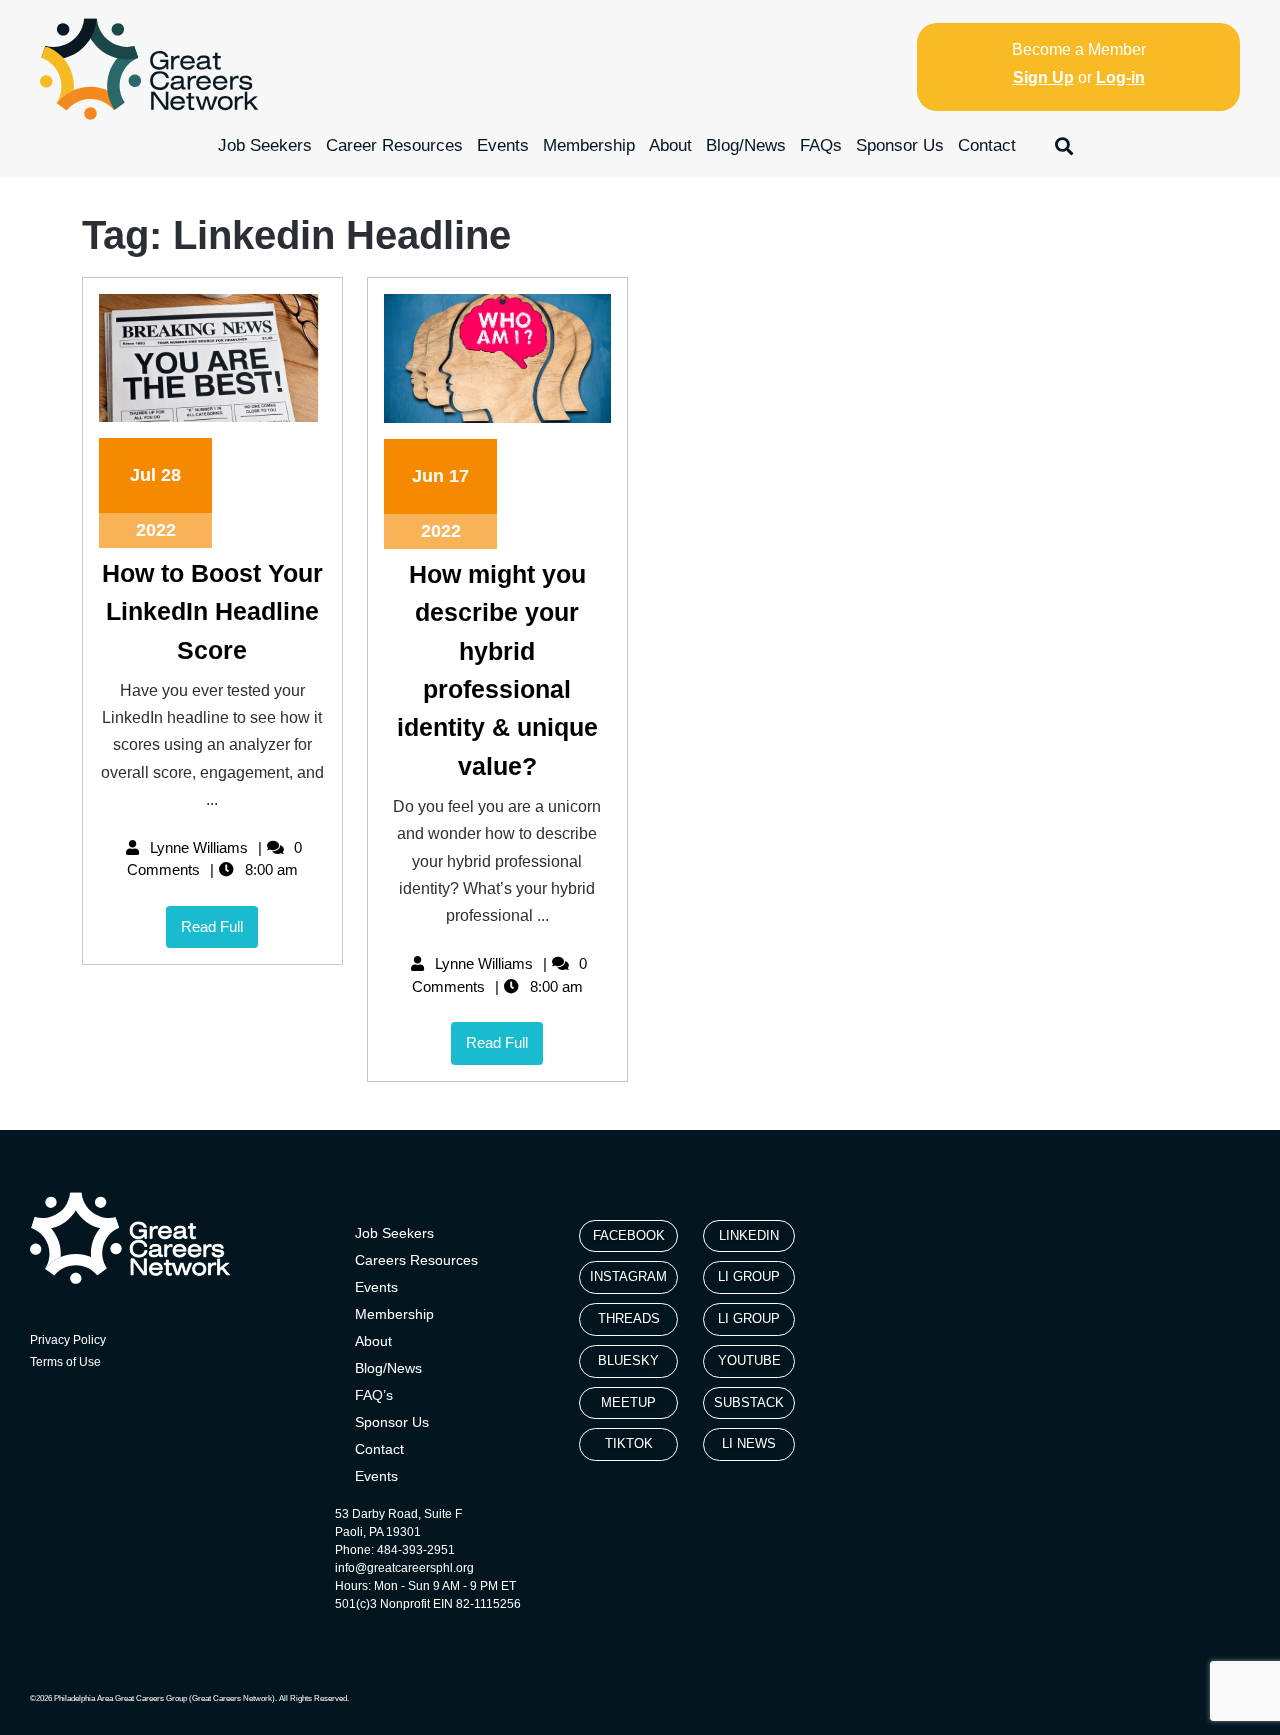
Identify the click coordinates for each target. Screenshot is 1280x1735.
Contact (987, 145)
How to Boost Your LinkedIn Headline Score (212, 611)
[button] (1064, 145)
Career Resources (394, 145)
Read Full (219, 920)
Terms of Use (65, 1362)
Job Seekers (265, 145)
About (670, 145)
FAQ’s (374, 1395)
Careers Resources (416, 1260)
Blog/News (746, 145)
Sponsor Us (900, 145)
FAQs (821, 145)
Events (503, 145)
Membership (589, 145)
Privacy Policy (68, 1340)
